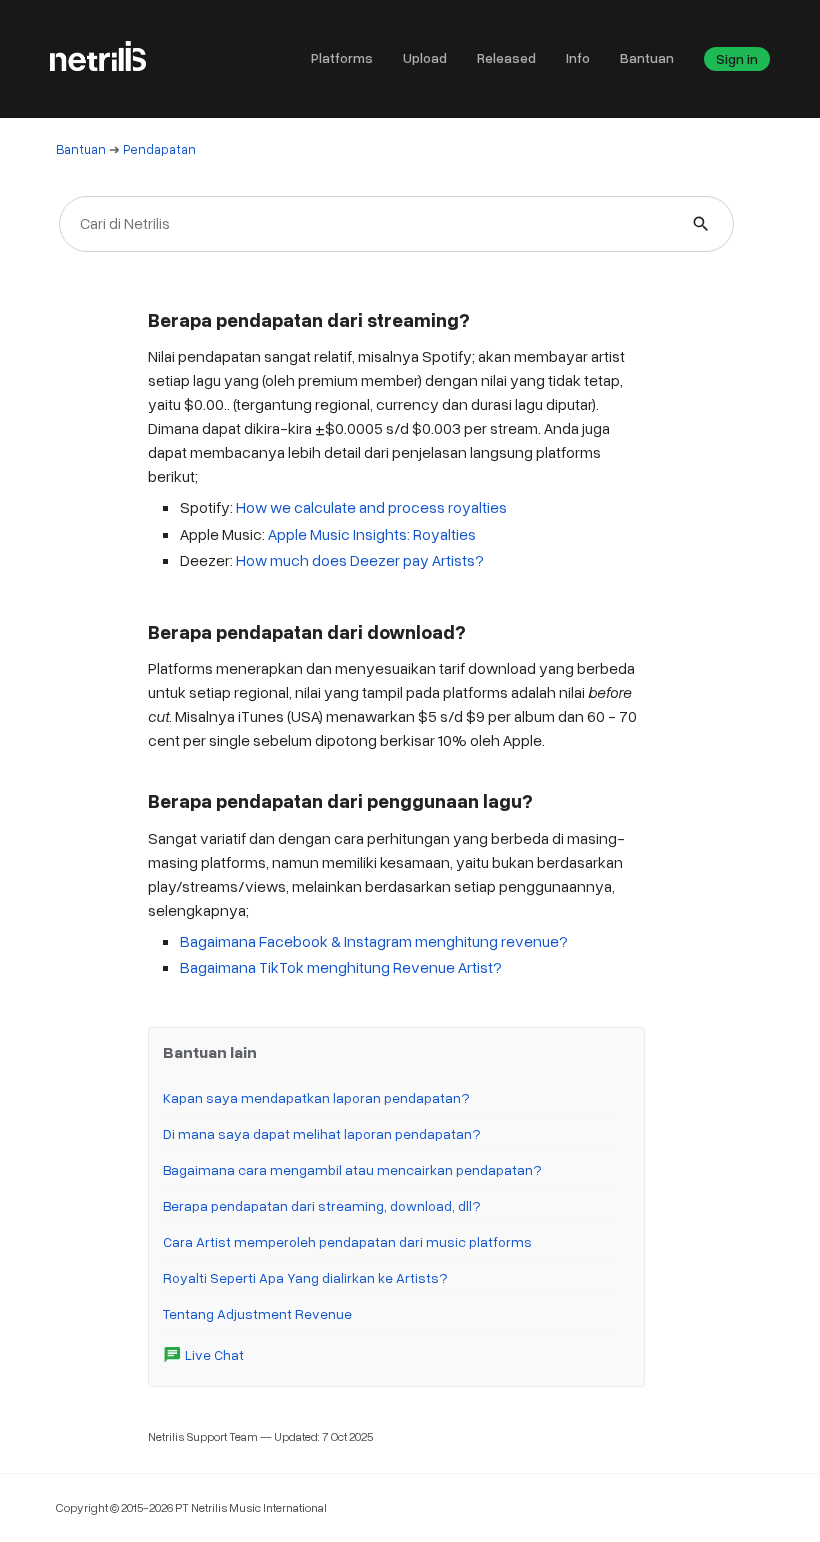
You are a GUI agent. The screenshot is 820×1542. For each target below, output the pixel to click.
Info (578, 57)
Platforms (342, 57)
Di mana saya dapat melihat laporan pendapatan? (322, 1133)
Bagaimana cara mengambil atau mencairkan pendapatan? (352, 1169)
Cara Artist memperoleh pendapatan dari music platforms (347, 1241)
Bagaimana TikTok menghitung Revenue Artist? (341, 967)
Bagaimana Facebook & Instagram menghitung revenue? (374, 941)
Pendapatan (159, 149)
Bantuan (647, 57)
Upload (425, 57)
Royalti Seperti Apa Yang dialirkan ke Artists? (305, 1277)
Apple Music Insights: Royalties (372, 534)
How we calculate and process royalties (371, 507)
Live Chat (203, 1354)
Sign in (737, 58)
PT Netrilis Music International (251, 1507)
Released (506, 57)
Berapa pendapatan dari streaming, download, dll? (322, 1205)
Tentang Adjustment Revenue (257, 1313)
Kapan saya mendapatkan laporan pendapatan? (316, 1097)
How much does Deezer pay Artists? (360, 560)
